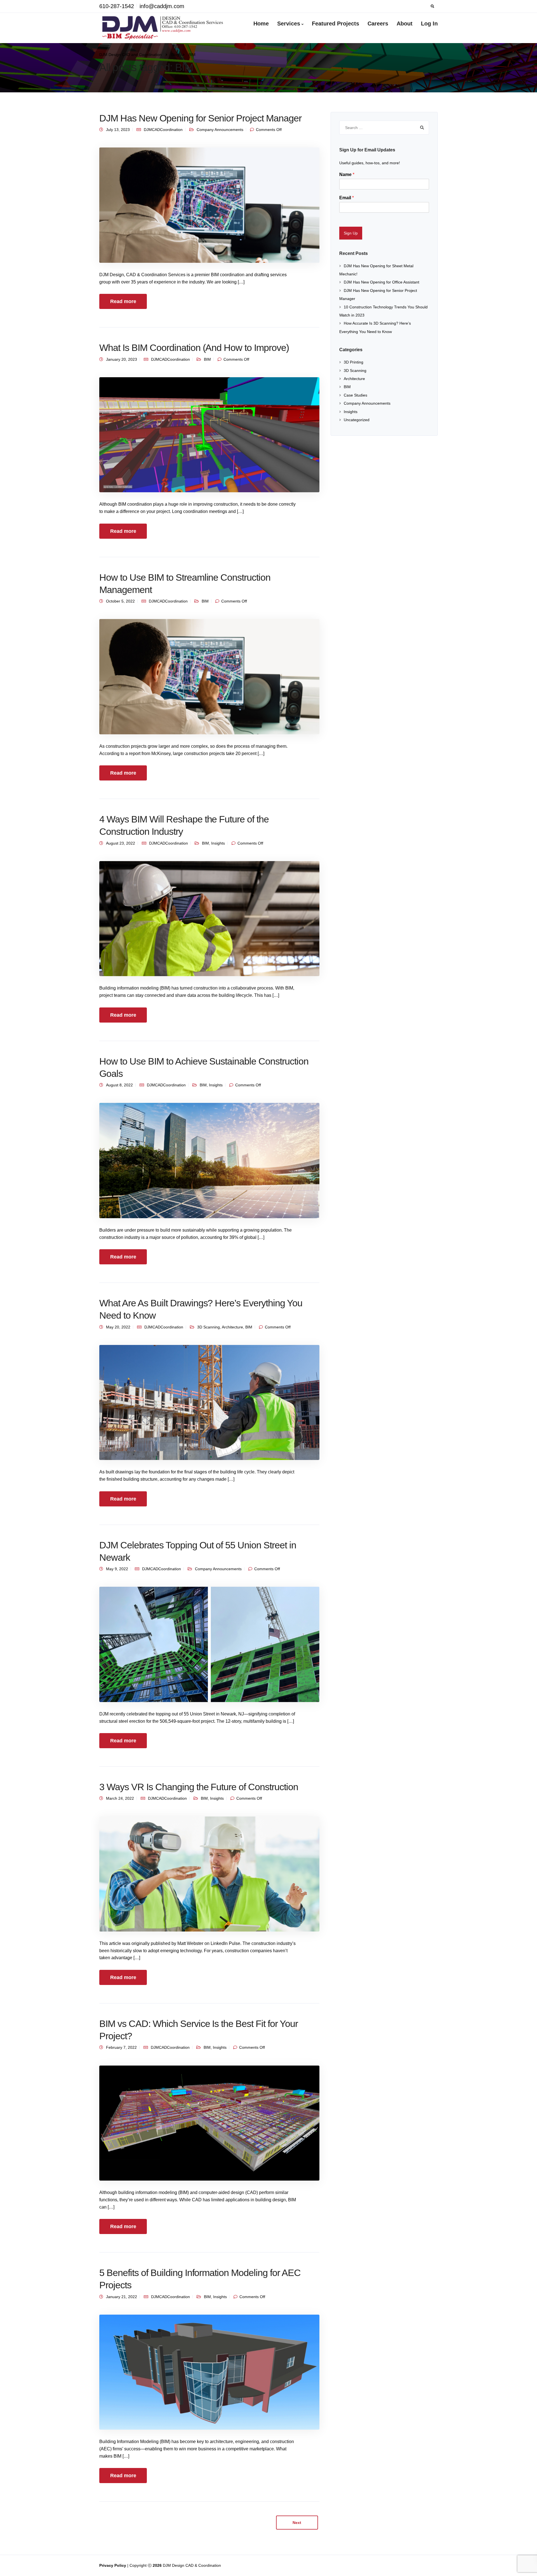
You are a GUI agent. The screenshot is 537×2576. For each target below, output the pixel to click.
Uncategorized (357, 420)
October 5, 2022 (120, 601)
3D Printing (354, 362)
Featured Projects (335, 24)
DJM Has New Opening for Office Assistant (381, 282)
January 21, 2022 (122, 2297)
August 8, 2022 (119, 1085)
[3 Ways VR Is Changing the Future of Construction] (209, 1874)
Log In (429, 24)
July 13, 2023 (118, 130)
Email (347, 198)
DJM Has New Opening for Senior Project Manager (200, 118)
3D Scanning (209, 1327)
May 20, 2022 (118, 1327)
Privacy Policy (113, 2565)
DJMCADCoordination (163, 130)
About (405, 24)
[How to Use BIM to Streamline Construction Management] (209, 676)
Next (297, 2523)
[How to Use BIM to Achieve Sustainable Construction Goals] (209, 1160)
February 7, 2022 (121, 2047)
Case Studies (355, 395)
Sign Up (351, 233)
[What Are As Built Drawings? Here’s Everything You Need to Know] (209, 1402)
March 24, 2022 (120, 1798)
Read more (123, 301)
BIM (207, 359)
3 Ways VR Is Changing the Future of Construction (199, 1787)
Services (289, 24)
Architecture (232, 1327)
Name (347, 174)
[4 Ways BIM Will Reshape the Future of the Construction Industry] (209, 918)
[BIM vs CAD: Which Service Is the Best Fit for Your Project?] (209, 2123)
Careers (378, 24)
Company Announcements (220, 130)
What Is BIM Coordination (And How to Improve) (194, 348)
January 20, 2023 (122, 359)
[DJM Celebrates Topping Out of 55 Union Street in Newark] (209, 1644)
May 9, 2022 (117, 1569)
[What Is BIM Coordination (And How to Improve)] (209, 434)
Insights (218, 843)
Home (261, 24)
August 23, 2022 (121, 843)
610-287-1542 (117, 6)
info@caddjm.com (162, 6)
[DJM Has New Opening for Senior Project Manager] (209, 205)
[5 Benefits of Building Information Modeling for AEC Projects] (209, 2372)
